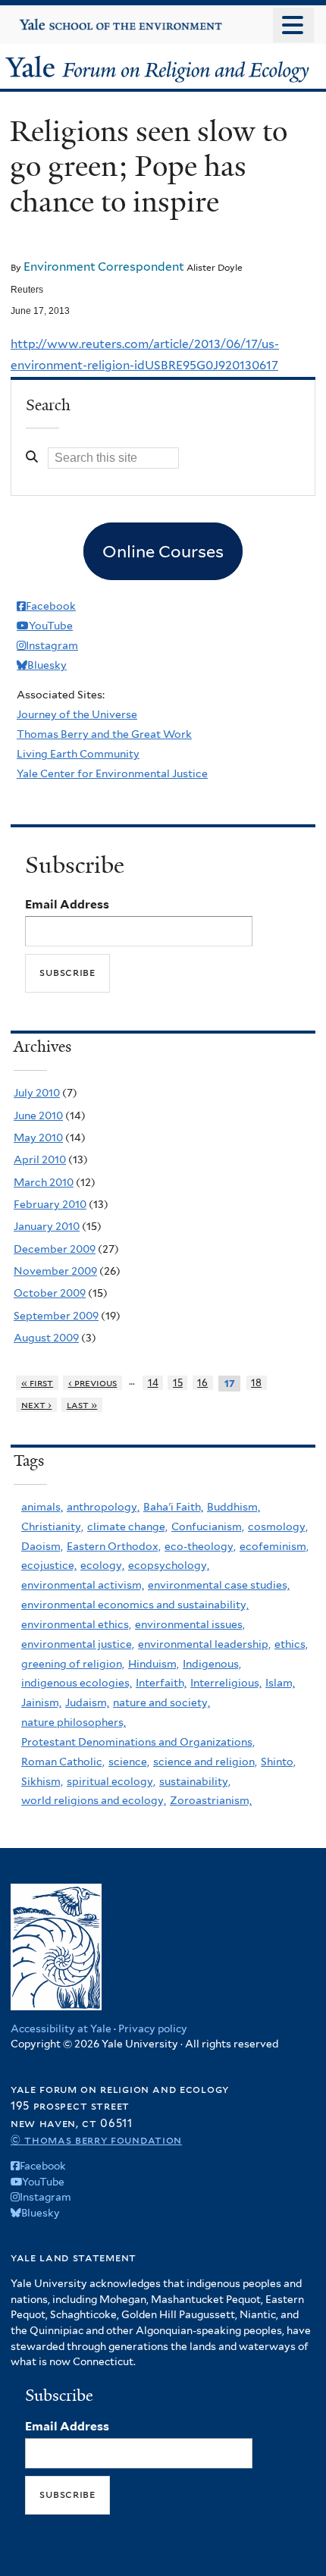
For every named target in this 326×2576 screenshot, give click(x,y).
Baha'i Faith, (173, 1507)
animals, (42, 1507)
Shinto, (278, 1762)
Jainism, (41, 1702)
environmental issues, (190, 1624)
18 (256, 1383)
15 (178, 1383)
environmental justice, (78, 1644)
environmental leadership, (204, 1644)
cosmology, (278, 1526)
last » (82, 1405)
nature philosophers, (74, 1722)
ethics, (291, 1644)
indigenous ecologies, (77, 1683)
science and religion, (205, 1762)
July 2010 (37, 1093)
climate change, (127, 1526)
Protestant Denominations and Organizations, (138, 1742)
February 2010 (50, 1204)
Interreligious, (226, 1683)
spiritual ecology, (111, 1781)
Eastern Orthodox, (114, 1546)
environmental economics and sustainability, (135, 1605)
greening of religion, (73, 1664)
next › (37, 1405)
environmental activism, (83, 1585)
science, (129, 1762)
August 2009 (46, 1338)
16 (202, 1383)
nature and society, (161, 1702)
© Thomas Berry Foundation (96, 2140)
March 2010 (44, 1182)
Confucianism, (208, 1526)
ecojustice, (49, 1565)
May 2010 (38, 1137)
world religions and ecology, (94, 1800)
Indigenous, (212, 1664)
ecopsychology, (169, 1565)
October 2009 (50, 1293)
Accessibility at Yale (61, 2028)
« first (38, 1383)
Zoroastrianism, (211, 1800)
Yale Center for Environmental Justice (112, 773)
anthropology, (103, 1507)
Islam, (280, 1683)
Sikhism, (42, 1781)
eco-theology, (200, 1546)
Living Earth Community (78, 754)
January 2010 (47, 1226)
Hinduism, (154, 1664)
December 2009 (55, 1249)
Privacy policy (153, 2028)
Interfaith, (161, 1683)
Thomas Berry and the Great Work (104, 734)
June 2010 (38, 1115)
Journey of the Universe (77, 714)
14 (153, 1383)
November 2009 (55, 1271)
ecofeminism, (274, 1546)
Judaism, (87, 1702)
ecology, (102, 1565)
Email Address (67, 904)
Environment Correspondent (104, 267)
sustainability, (195, 1781)
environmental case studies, (219, 1585)
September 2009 (56, 1316)
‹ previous (93, 1383)
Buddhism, (234, 1507)
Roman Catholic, (63, 1762)
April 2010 (40, 1159)
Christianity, (52, 1526)
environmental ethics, (76, 1624)
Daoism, (42, 1546)
